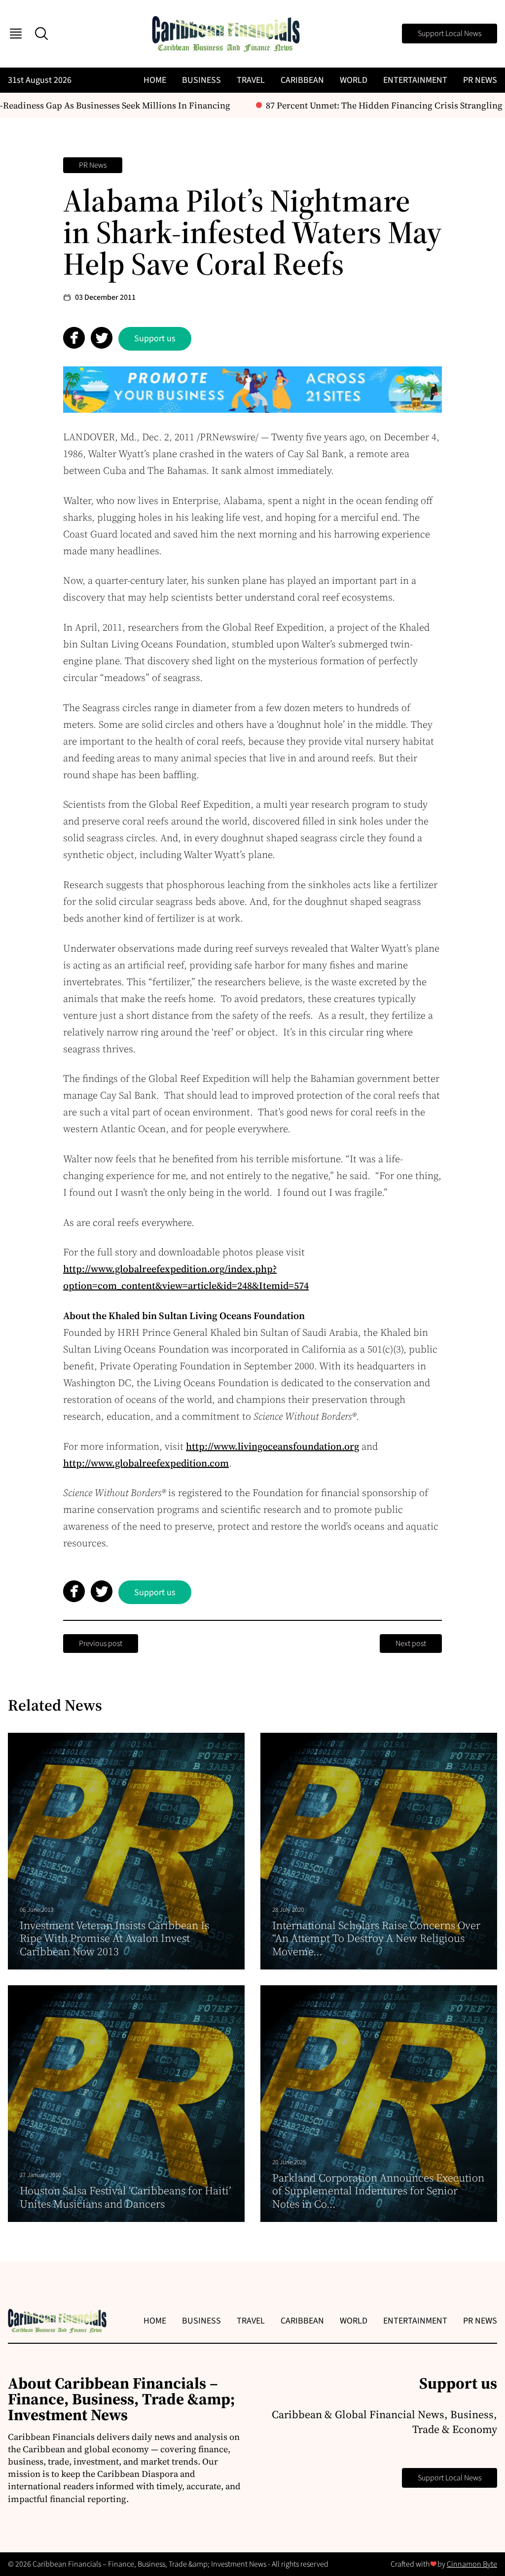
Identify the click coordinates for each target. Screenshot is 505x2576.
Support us (155, 339)
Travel (251, 80)
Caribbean (302, 80)
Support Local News (450, 34)
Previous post (101, 1644)
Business (201, 80)
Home (155, 80)
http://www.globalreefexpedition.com (146, 1463)
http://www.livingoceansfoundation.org (272, 1446)
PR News (480, 80)
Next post (411, 1644)
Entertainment (415, 80)
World (354, 80)
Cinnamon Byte (472, 2564)
